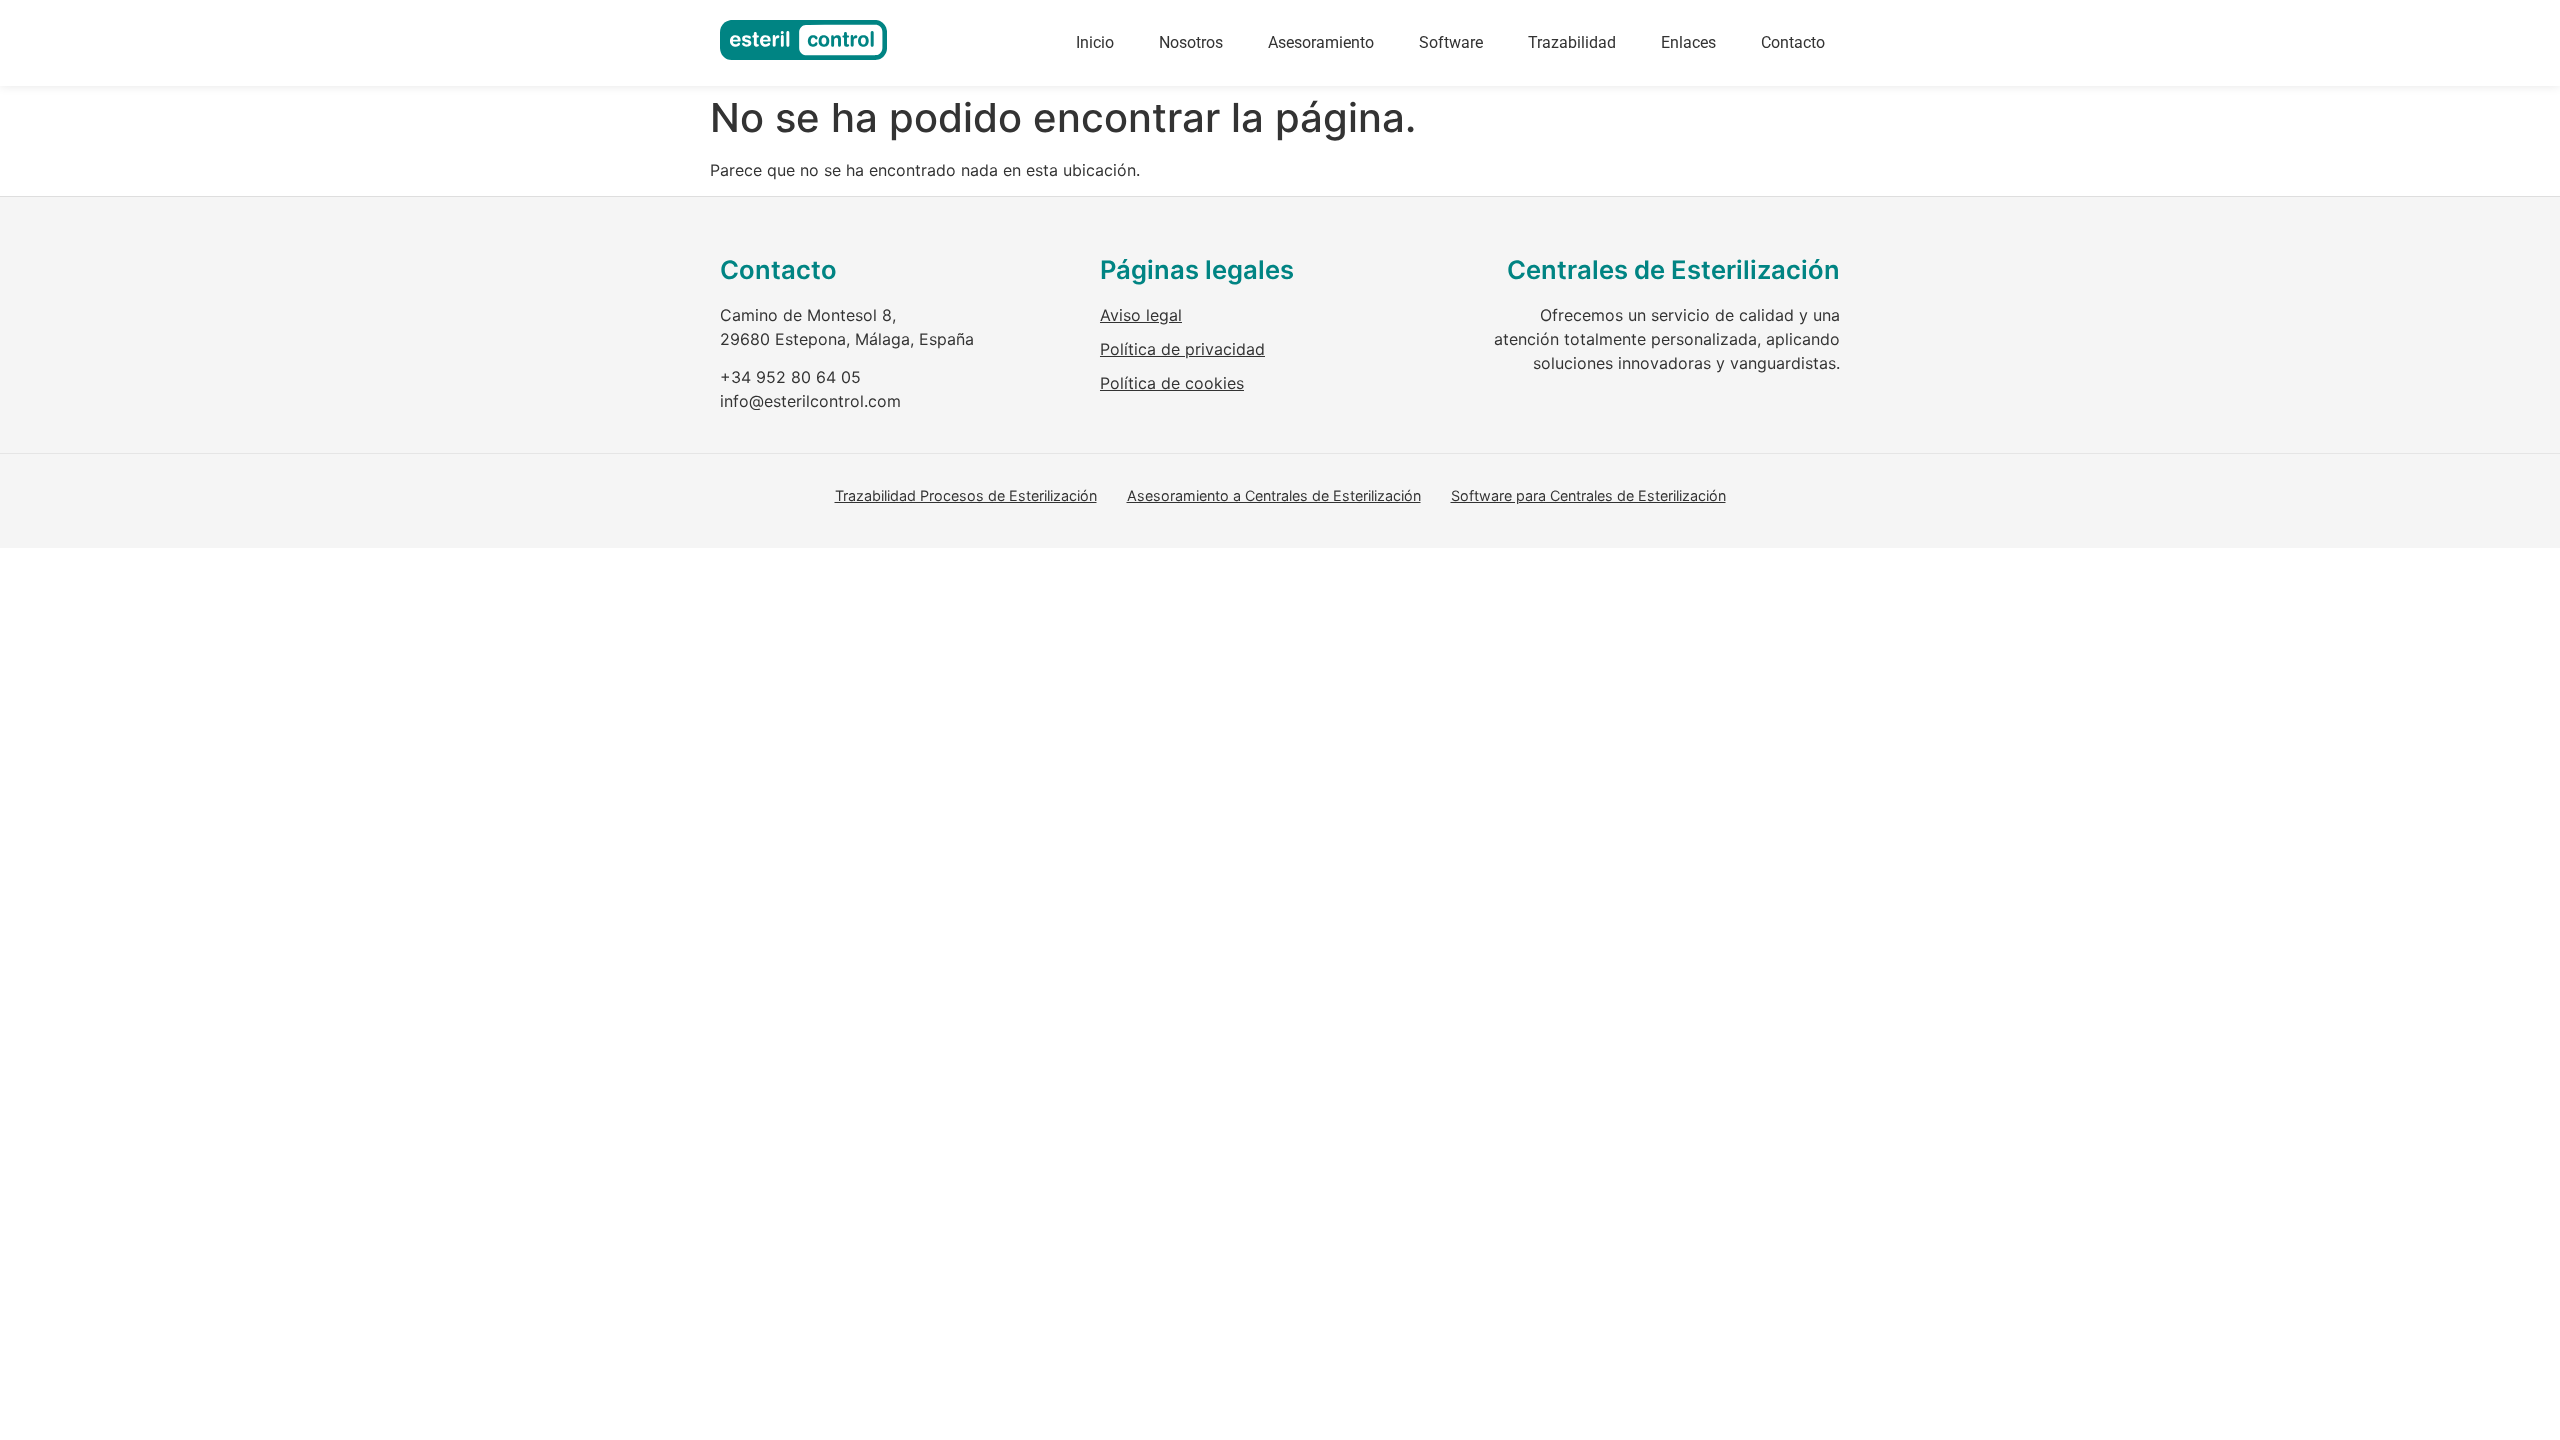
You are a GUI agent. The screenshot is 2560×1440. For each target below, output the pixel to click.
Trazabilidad (1572, 42)
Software (1451, 42)
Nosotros (1191, 42)
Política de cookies (1172, 383)
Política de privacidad (1182, 349)
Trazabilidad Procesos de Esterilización (966, 495)
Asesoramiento (1321, 42)
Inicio (1095, 42)
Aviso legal (1141, 315)
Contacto (1793, 42)
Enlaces (1688, 42)
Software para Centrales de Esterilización (1588, 495)
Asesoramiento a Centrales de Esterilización (1274, 495)
